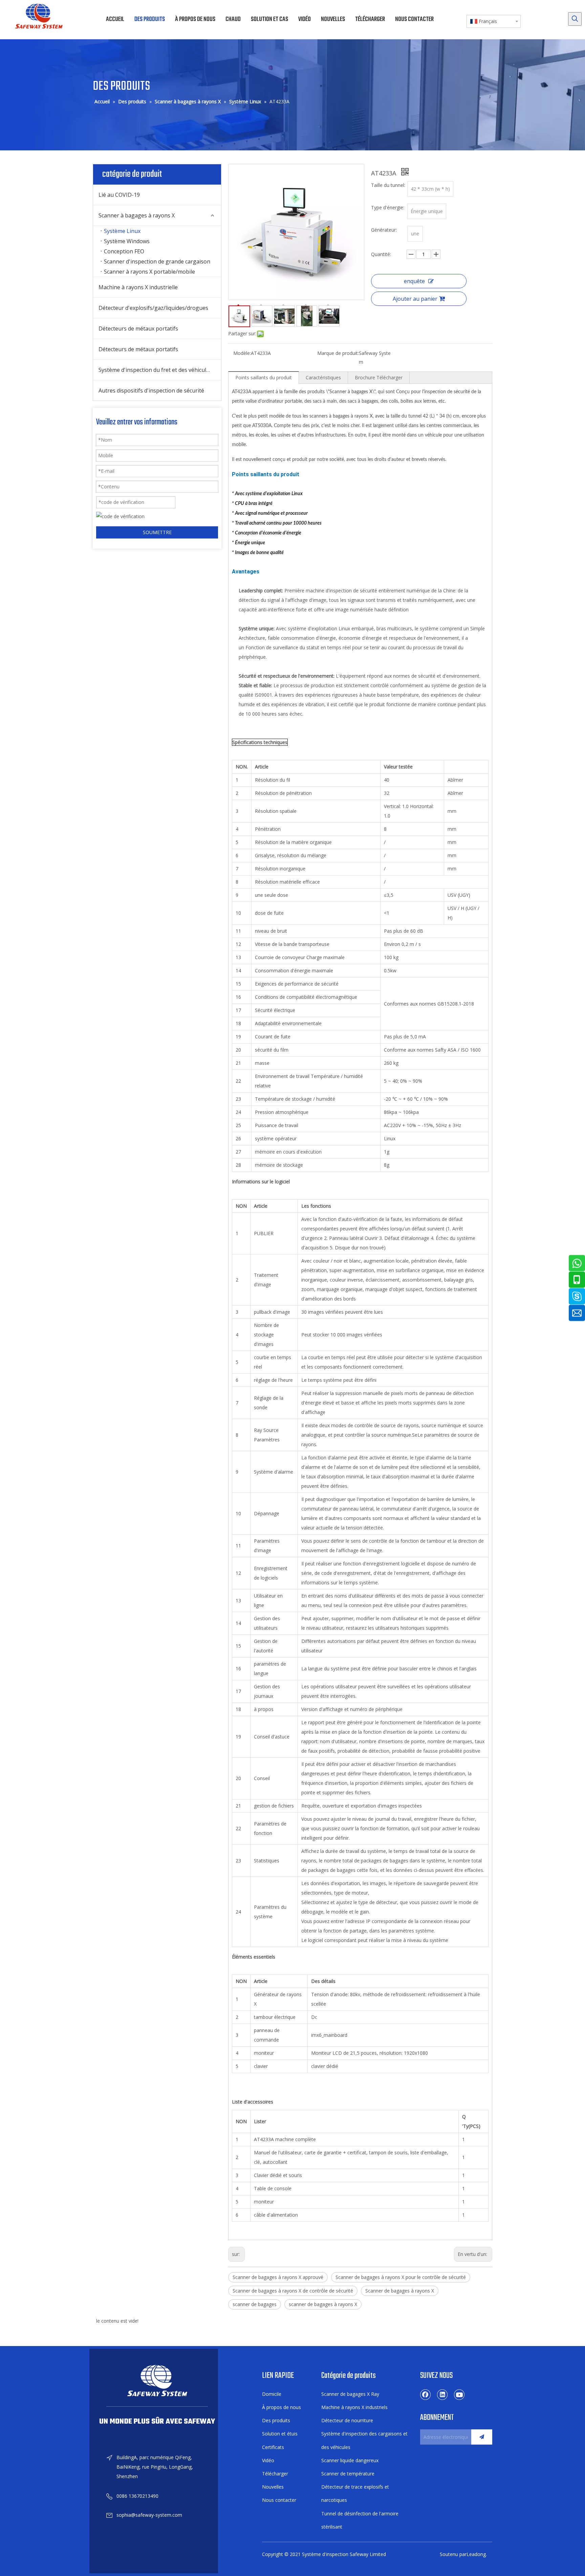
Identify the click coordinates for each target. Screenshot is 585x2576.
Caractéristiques (323, 377)
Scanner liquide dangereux (350, 2460)
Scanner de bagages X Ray (350, 2394)
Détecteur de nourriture (347, 2420)
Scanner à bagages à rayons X (137, 215)
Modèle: (242, 353)
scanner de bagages (255, 2304)
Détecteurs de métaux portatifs (138, 329)
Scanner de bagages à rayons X (400, 2291)
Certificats (273, 2447)
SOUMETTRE (157, 532)
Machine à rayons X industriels (354, 2407)
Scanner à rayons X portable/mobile (149, 272)
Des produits (276, 2420)
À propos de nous (281, 2407)
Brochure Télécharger (379, 377)
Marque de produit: (338, 353)
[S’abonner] (482, 2437)
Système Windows (127, 241)
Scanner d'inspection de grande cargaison (157, 261)
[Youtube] (459, 2394)
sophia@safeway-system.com (149, 2515)
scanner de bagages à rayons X (323, 2304)
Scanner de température (348, 2474)
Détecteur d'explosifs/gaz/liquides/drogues (153, 308)
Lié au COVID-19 (119, 195)
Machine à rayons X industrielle (138, 287)
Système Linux (122, 231)
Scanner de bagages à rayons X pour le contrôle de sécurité (401, 2277)
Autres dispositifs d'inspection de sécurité (151, 390)
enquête (414, 281)
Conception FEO (124, 251)
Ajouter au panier (415, 299)
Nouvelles (273, 2487)
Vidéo (268, 2460)
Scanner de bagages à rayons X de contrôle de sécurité (293, 2291)
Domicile (272, 2394)
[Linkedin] (442, 2394)
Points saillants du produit (264, 377)
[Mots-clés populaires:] (575, 19)
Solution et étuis (280, 2434)
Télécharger (275, 2474)
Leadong (476, 2554)
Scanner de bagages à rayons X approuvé (278, 2277)
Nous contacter (279, 2500)
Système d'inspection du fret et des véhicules (155, 370)
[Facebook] (426, 2394)
